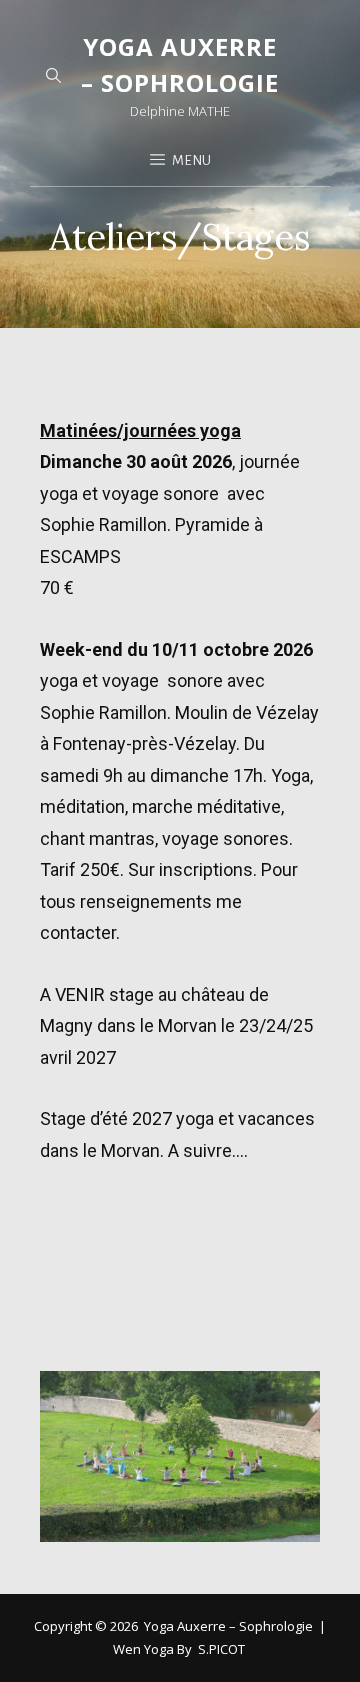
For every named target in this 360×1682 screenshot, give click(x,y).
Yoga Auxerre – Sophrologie (228, 1626)
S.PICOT (221, 1649)
